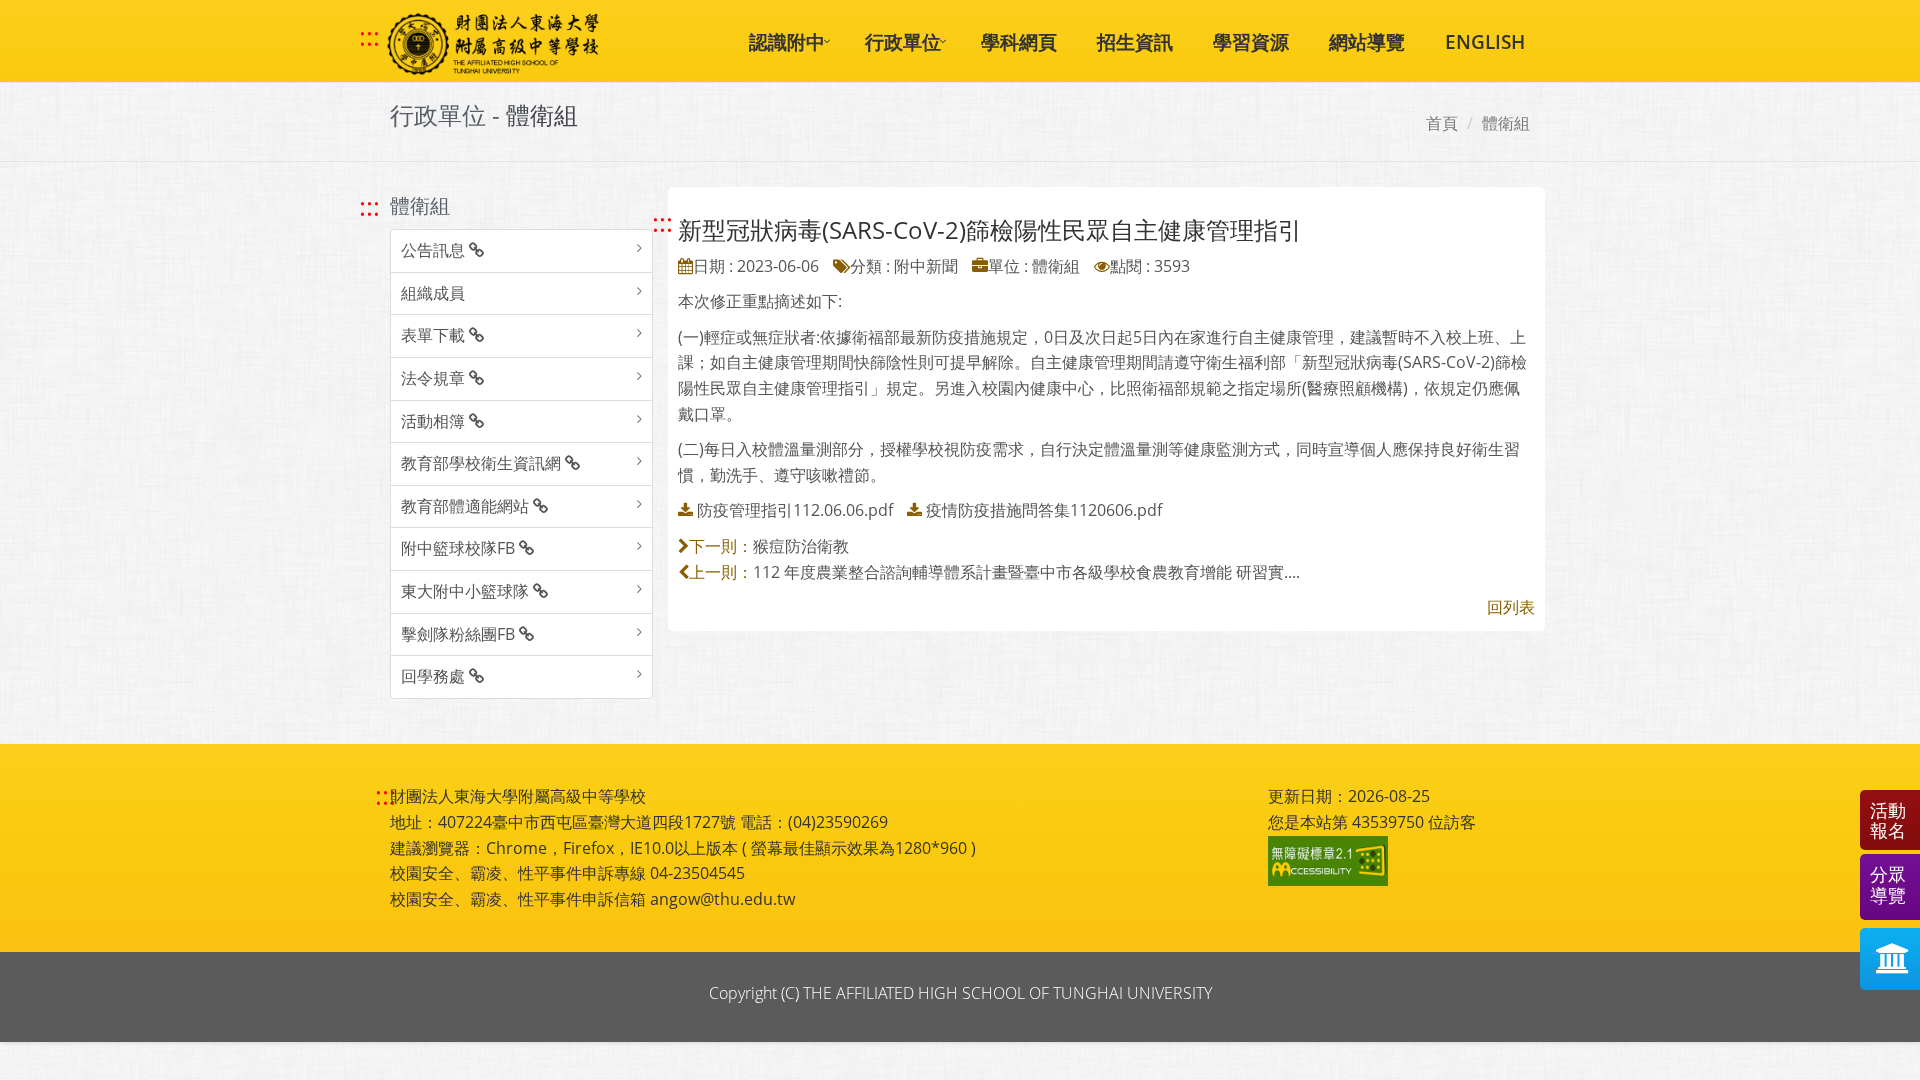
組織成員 (433, 293)
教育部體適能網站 (467, 506)
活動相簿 (435, 421)
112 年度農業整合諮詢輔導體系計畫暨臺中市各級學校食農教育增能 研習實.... (1026, 572)
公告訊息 (435, 250)
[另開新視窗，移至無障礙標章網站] (1331, 861)
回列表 (1511, 607)
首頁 (1442, 123)
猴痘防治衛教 (801, 546)
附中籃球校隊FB (460, 548)
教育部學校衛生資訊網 (483, 463)
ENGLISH (1485, 41)
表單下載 (435, 335)
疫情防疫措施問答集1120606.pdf (1044, 510)
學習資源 (1251, 41)
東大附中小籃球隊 (467, 591)
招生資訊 (1135, 41)
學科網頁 (1019, 41)
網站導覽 (1367, 41)
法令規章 (435, 378)
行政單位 (903, 41)
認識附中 (787, 41)
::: (369, 37)
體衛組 (1506, 123)
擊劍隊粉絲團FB (460, 634)
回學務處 (435, 676)
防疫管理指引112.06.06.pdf (795, 510)
